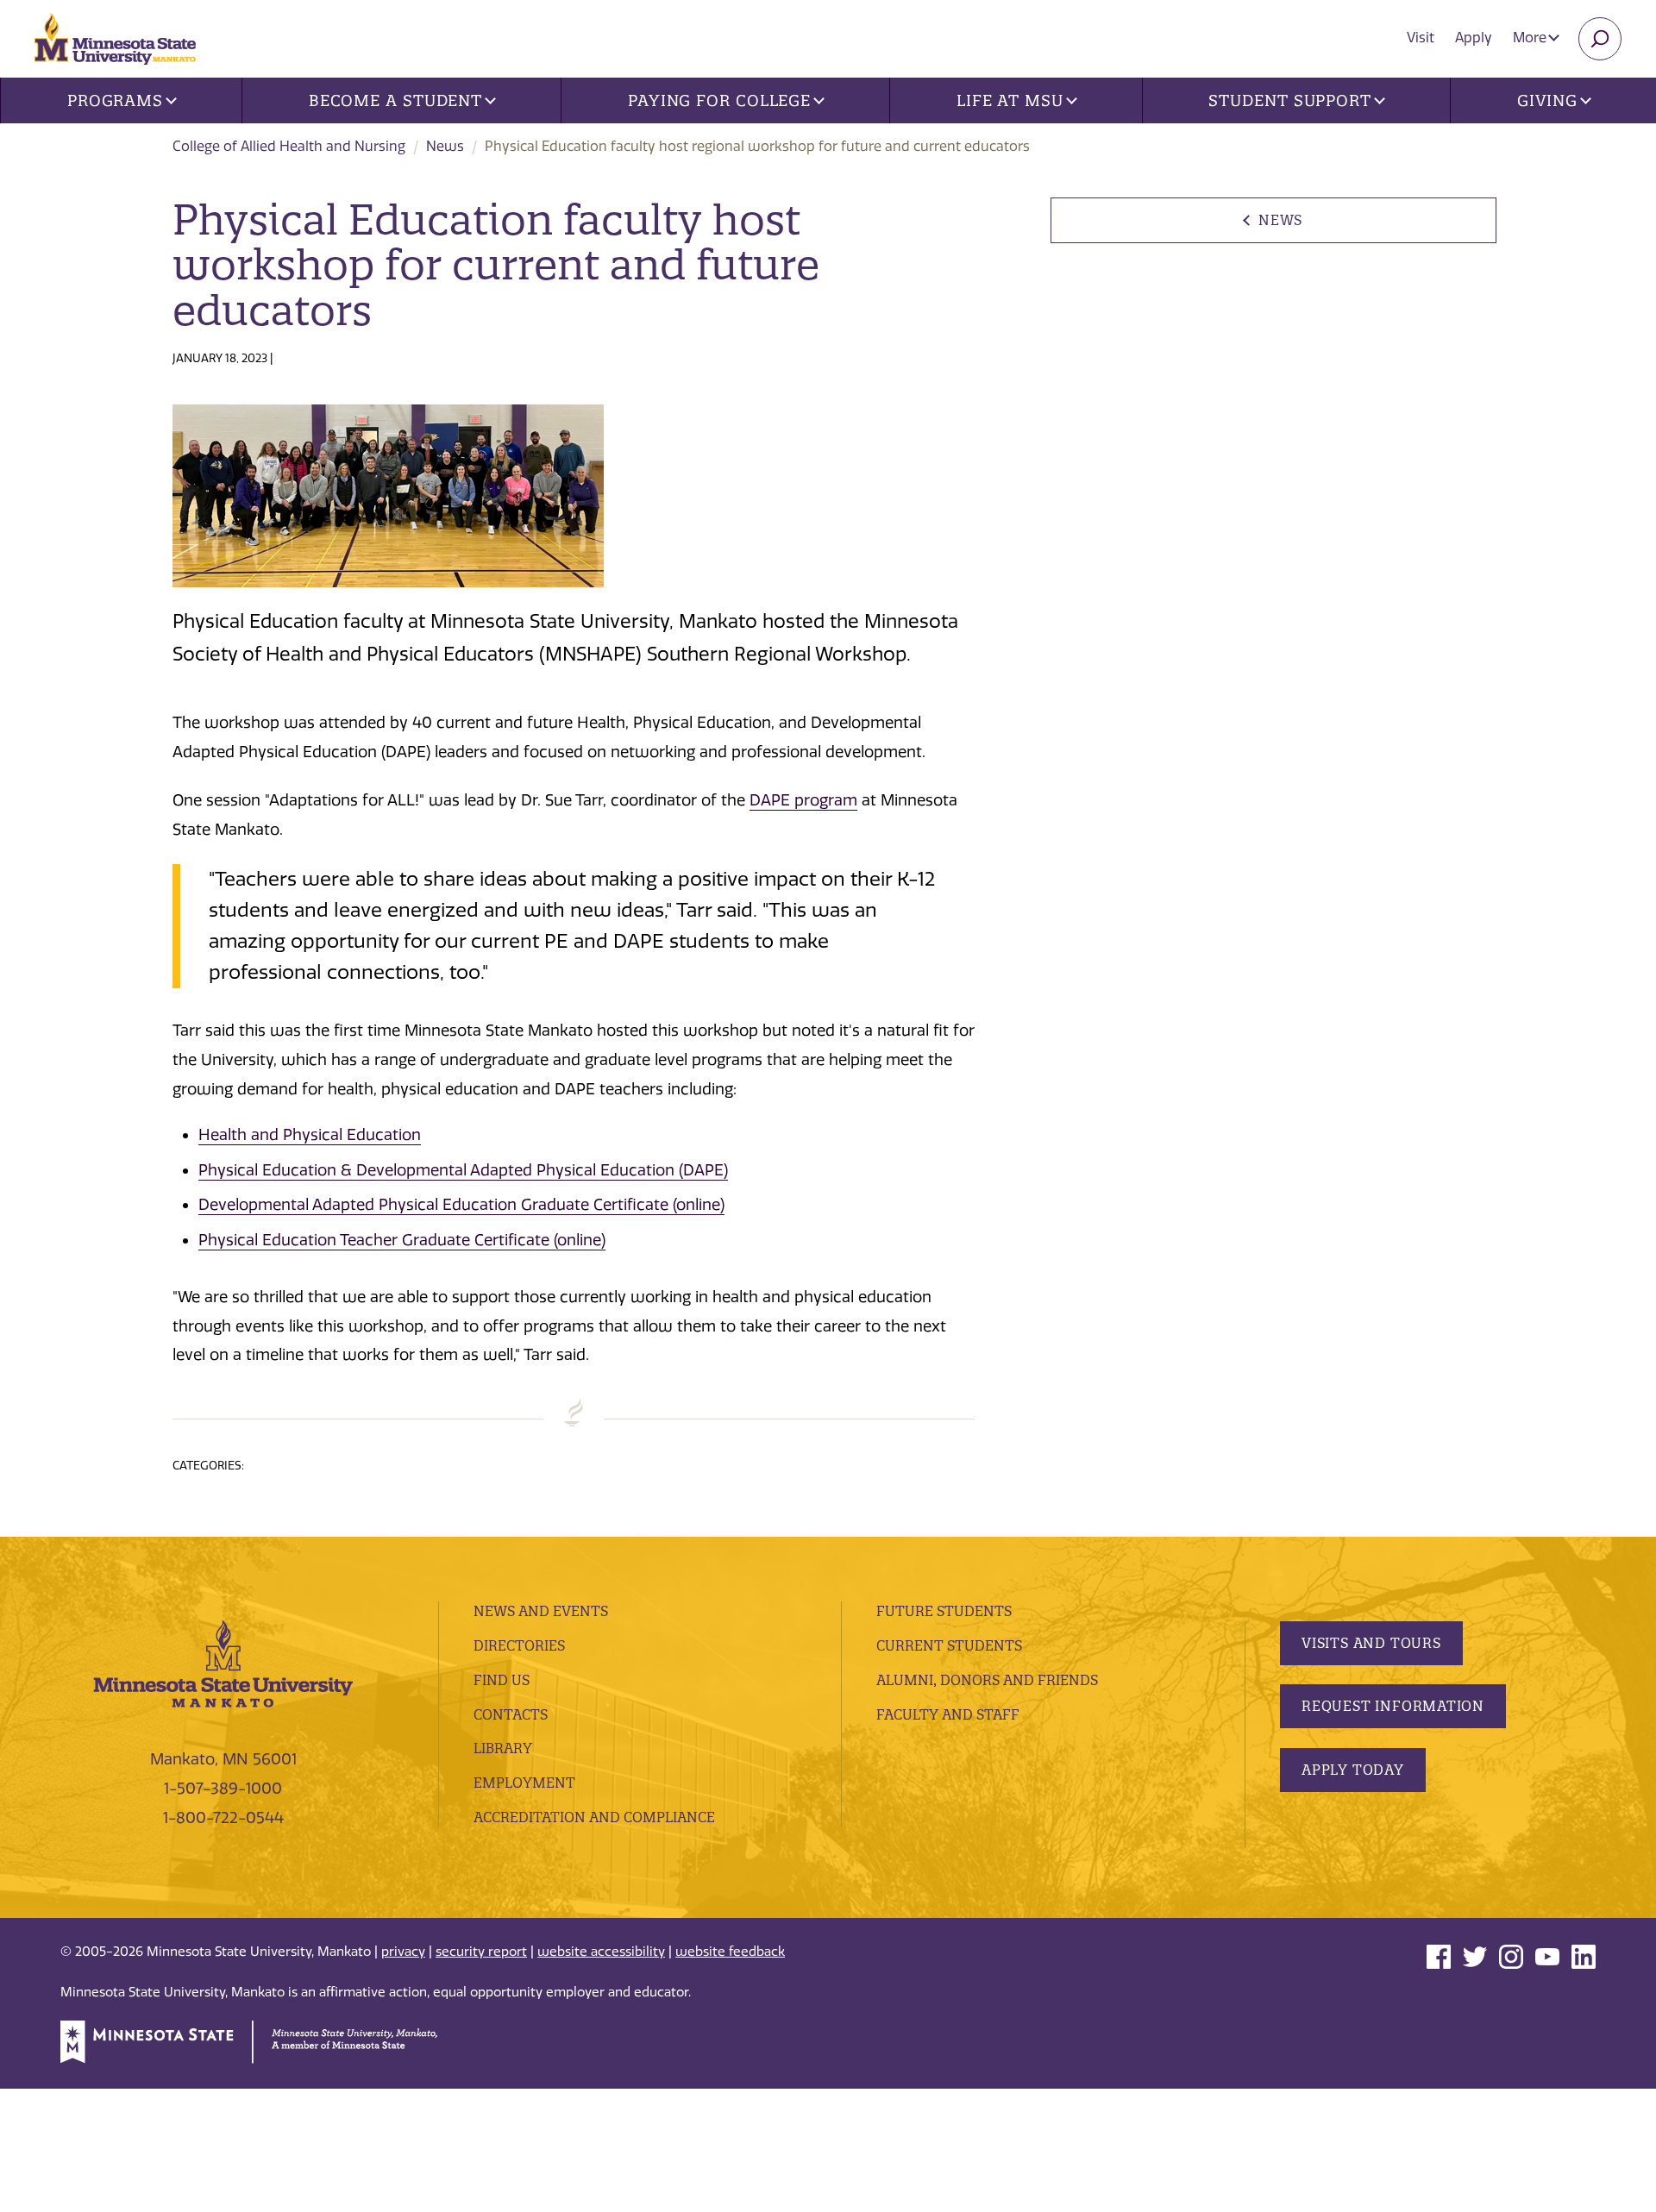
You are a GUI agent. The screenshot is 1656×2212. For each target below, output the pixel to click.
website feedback (730, 1952)
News (445, 146)
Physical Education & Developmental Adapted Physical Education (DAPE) (463, 1170)
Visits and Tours (1371, 1643)
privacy (403, 1952)
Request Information (1393, 1706)
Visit (1421, 38)
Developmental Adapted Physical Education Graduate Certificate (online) (461, 1205)
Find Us (502, 1680)
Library (503, 1748)
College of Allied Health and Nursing (289, 146)
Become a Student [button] (395, 100)
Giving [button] (1547, 100)
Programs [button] (115, 100)
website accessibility (601, 1952)
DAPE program (803, 800)
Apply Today (1353, 1770)
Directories (519, 1645)
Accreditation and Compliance (594, 1817)
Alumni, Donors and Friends (987, 1680)
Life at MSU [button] (1010, 100)
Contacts (511, 1714)
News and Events (541, 1611)
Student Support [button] (1290, 100)
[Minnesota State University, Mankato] (223, 1663)
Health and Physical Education (310, 1135)
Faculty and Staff (948, 1714)
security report (481, 1952)
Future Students (944, 1611)
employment (524, 1783)
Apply (1474, 38)
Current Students (949, 1645)
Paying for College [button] (719, 100)
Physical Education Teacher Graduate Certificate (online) (402, 1240)
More (1531, 38)
